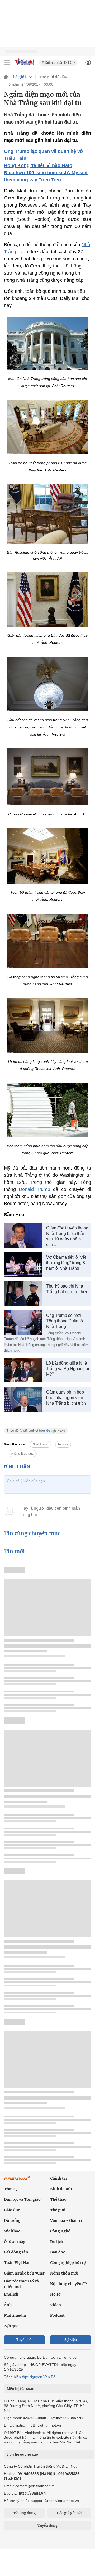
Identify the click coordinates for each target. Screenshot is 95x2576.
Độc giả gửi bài (69, 2513)
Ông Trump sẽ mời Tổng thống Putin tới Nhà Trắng (65, 1321)
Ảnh (8, 2305)
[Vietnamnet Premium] (17, 2181)
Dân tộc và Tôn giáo (22, 2199)
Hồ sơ (55, 2294)
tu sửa (63, 1444)
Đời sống (12, 2220)
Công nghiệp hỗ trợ (68, 2263)
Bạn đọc (58, 2252)
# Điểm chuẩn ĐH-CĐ (58, 63)
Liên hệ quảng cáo (22, 2454)
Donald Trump (34, 1189)
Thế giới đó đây (53, 77)
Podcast (57, 2315)
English (11, 2294)
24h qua (11, 2326)
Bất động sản (16, 2252)
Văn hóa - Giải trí (66, 2220)
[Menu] (7, 62)
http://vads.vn (32, 2493)
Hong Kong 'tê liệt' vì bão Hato (38, 165)
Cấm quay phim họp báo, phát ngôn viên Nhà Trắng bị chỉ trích (66, 1398)
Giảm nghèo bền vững (24, 2273)
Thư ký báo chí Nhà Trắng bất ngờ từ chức (67, 1289)
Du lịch (57, 2242)
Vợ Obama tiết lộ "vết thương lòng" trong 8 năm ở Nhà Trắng (66, 1263)
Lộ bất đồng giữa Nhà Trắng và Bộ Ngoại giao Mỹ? (68, 1369)
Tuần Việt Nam (18, 2263)
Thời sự (11, 2189)
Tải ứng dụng (24, 2513)
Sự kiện (71, 2340)
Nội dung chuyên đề (68, 2284)
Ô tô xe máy (15, 2242)
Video (56, 2305)
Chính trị (58, 2178)
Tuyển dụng (47, 2526)
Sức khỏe (12, 2231)
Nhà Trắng (40, 1444)
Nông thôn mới (64, 2273)
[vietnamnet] (25, 65)
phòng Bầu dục (22, 1453)
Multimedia (15, 2315)
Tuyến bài (24, 2340)
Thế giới (18, 77)
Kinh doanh (61, 2189)
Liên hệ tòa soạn (20, 2389)
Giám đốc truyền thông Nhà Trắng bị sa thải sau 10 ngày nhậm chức (67, 1236)
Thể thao (58, 2199)
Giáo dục (12, 2210)
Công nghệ (60, 2231)
